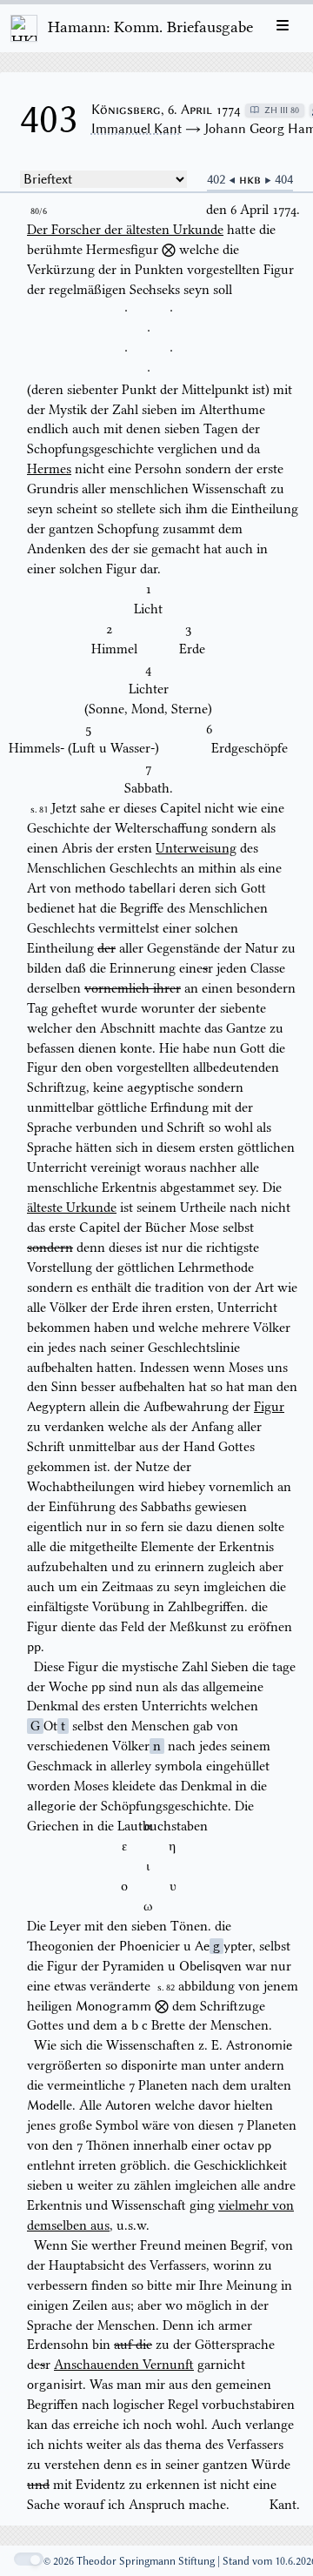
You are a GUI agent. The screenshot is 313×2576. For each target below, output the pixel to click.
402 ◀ (223, 179)
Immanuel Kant (137, 129)
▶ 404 (279, 179)
